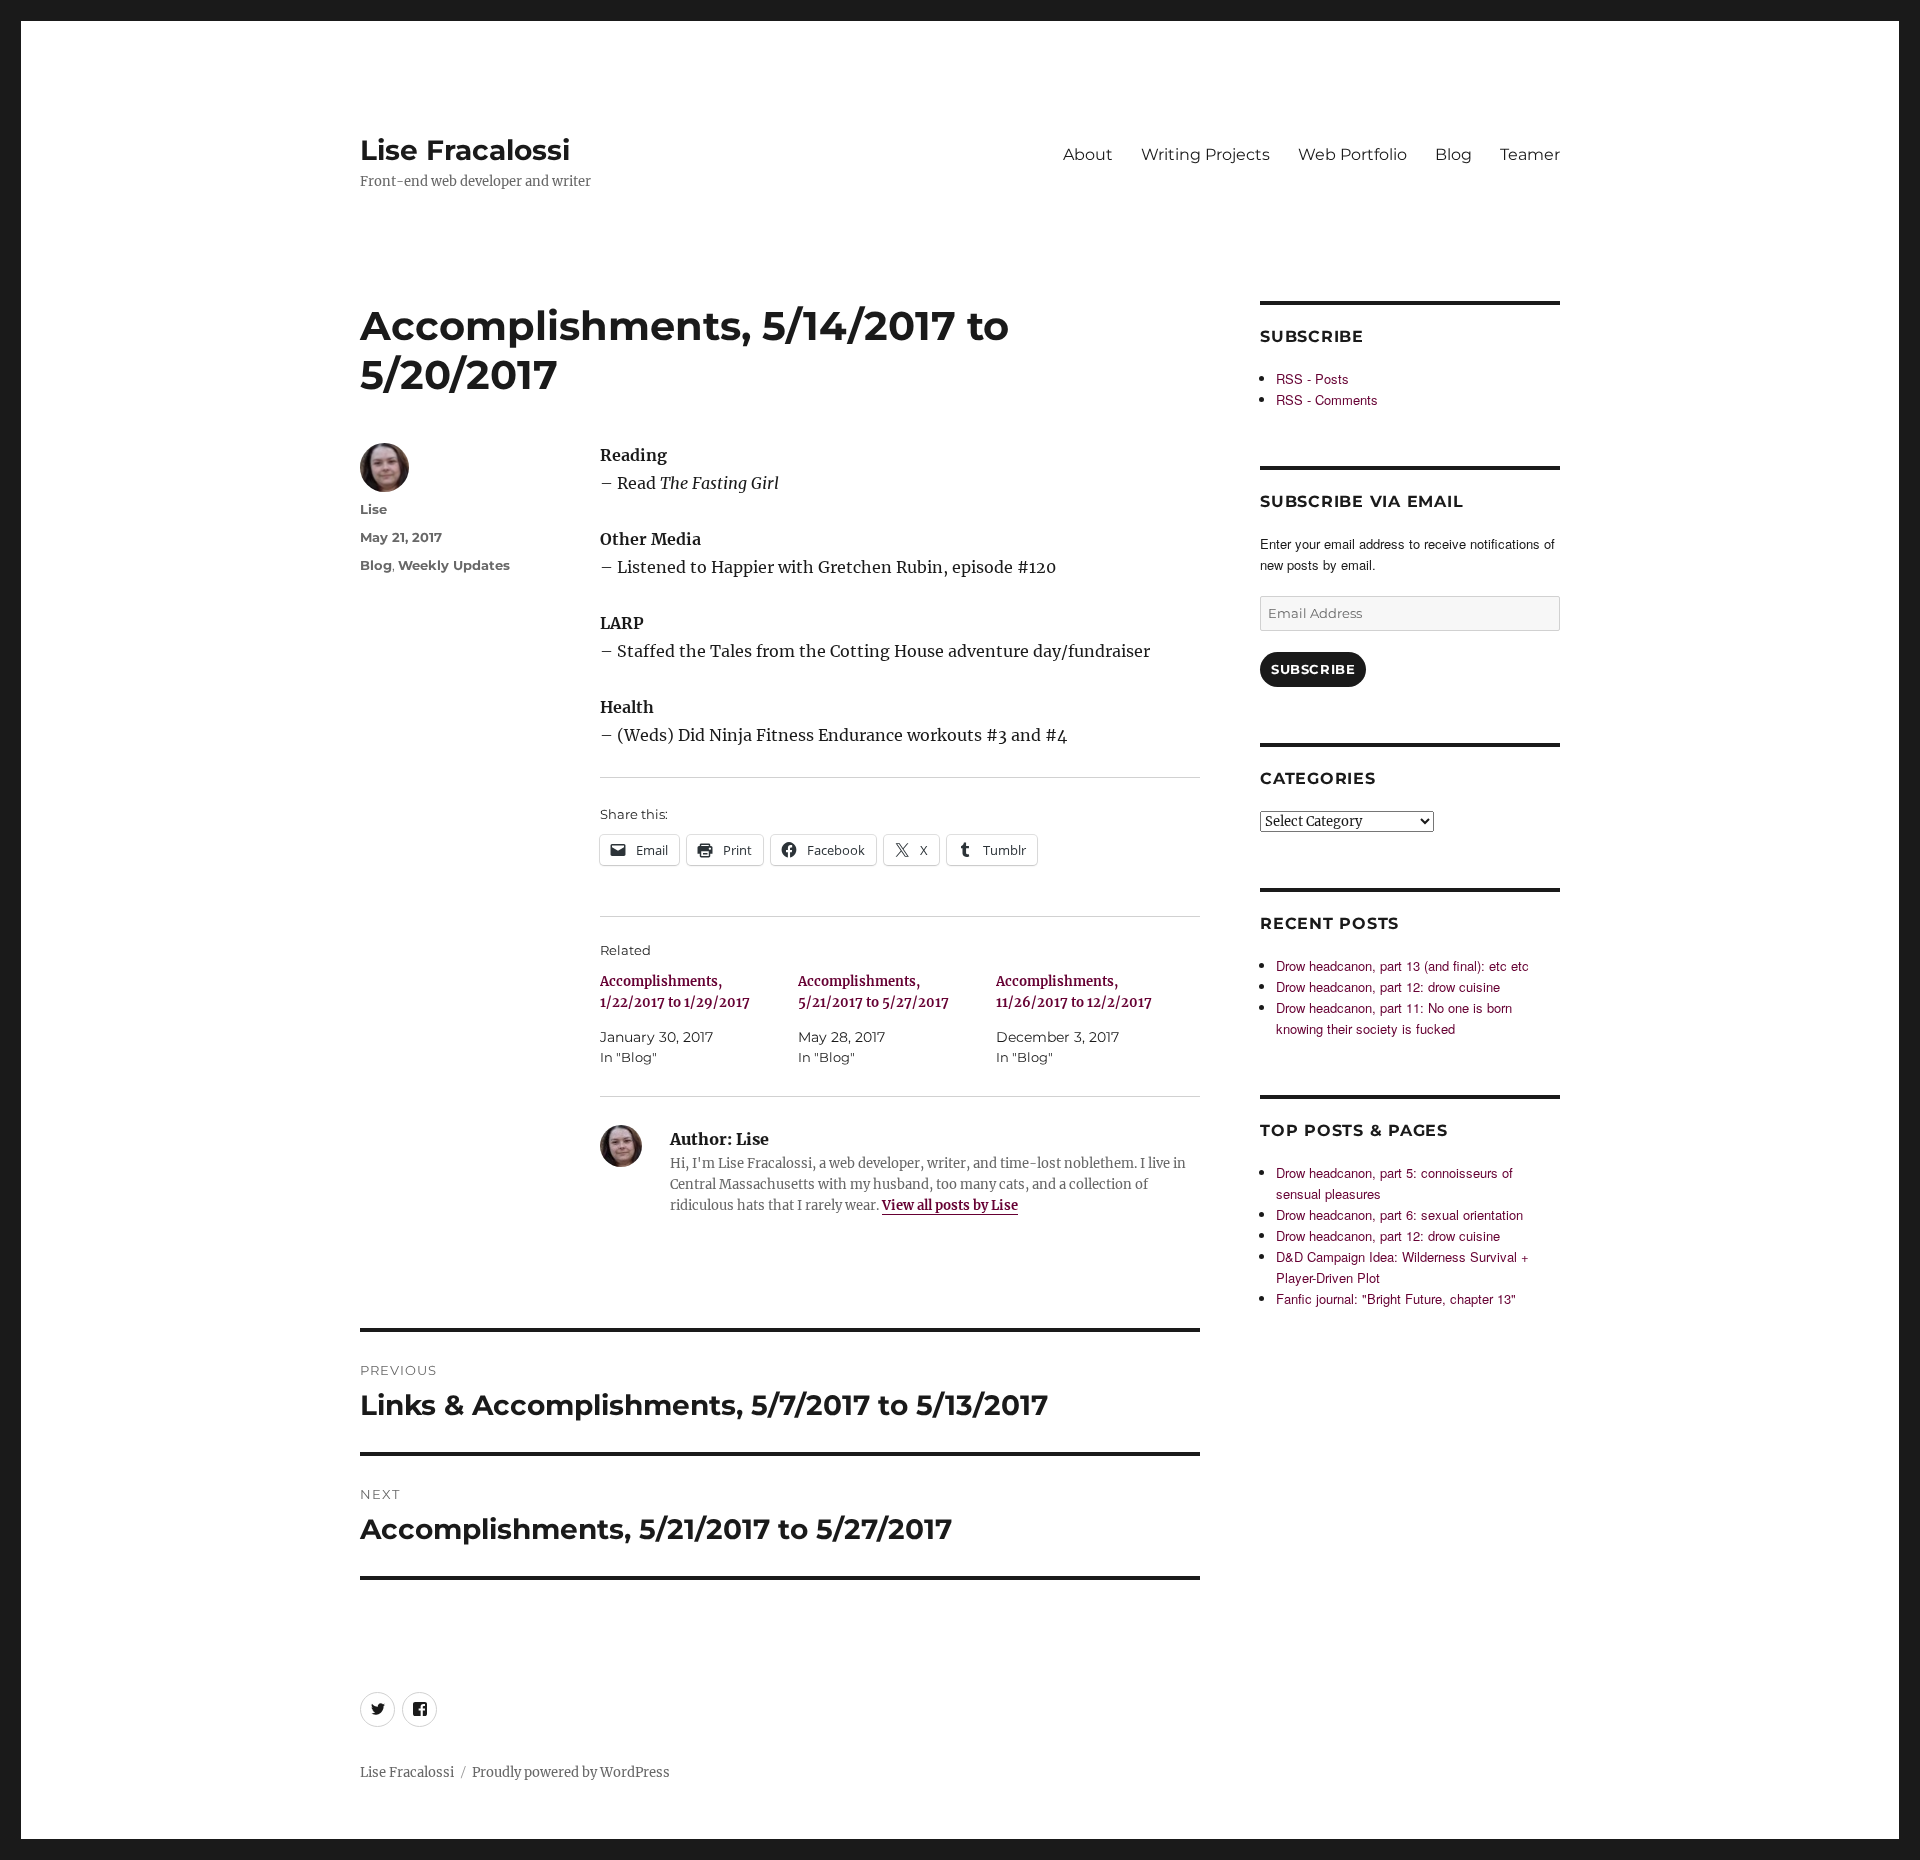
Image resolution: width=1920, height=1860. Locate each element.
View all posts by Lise (950, 1205)
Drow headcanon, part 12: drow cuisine (1388, 986)
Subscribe (1313, 669)
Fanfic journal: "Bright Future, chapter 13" (1396, 1298)
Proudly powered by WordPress (571, 1772)
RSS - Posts (1312, 378)
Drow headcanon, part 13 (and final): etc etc (1402, 965)
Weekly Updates (454, 565)
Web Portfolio (1352, 154)
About (1088, 154)
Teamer (1530, 154)
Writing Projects (1205, 154)
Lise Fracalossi (465, 150)
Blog (1453, 154)
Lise (373, 509)
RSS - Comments (1327, 399)
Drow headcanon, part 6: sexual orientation (1399, 1214)
